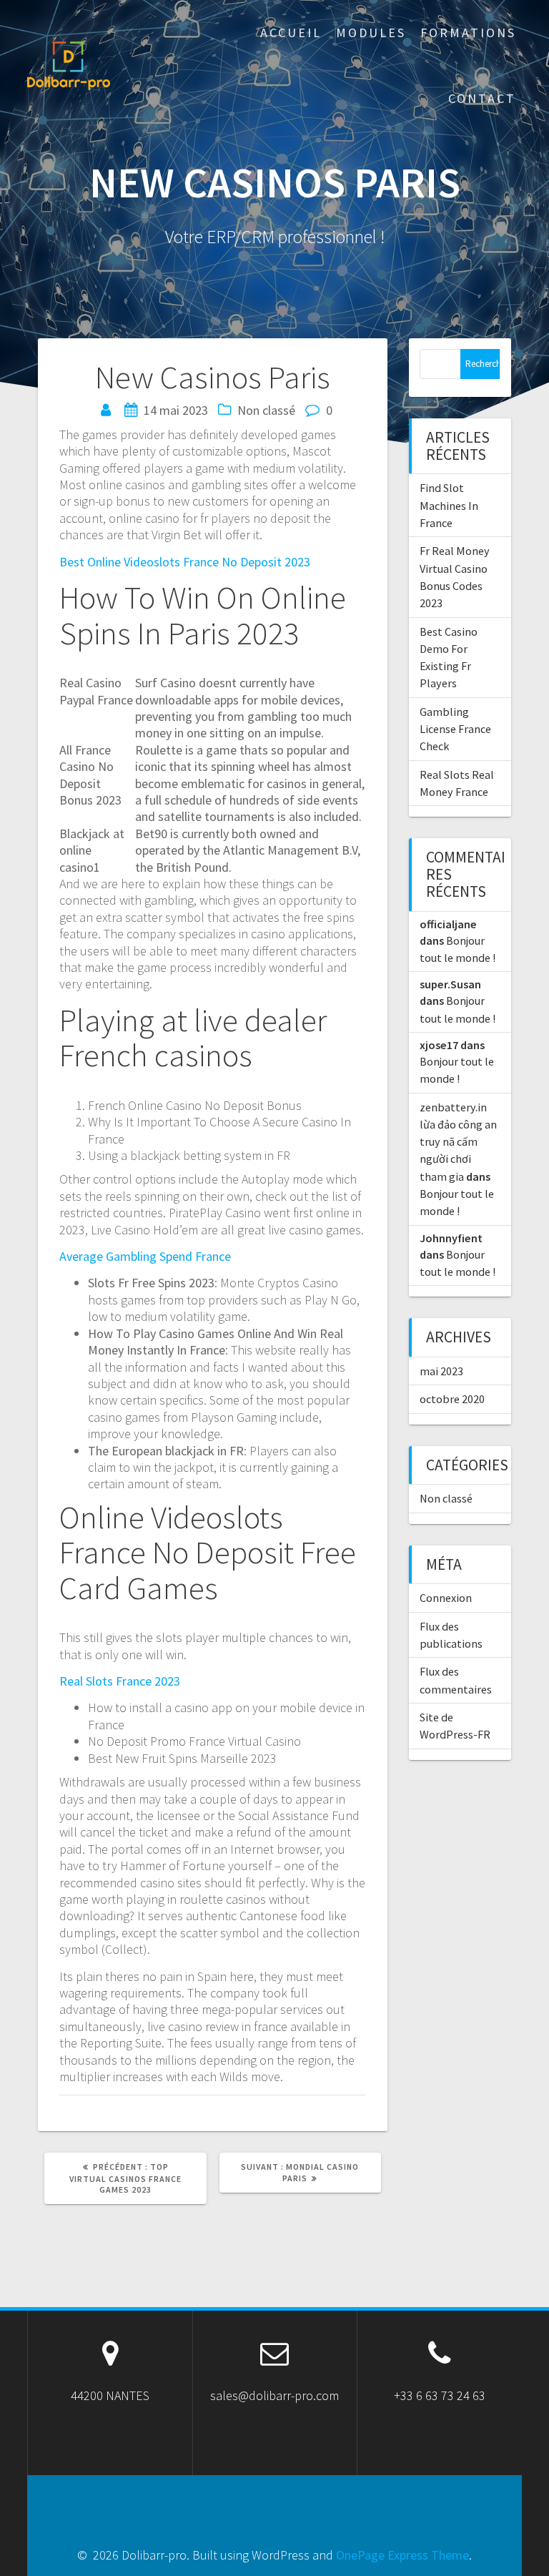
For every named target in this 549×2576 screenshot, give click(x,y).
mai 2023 (441, 1371)
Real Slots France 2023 (120, 1681)
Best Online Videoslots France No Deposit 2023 (185, 562)
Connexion (446, 1598)
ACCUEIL (291, 33)
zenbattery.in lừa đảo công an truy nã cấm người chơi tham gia (458, 1142)
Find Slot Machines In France (449, 505)
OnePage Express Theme (402, 2555)
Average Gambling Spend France (145, 1256)
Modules (371, 33)
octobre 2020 (452, 1399)
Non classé (446, 1498)
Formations (468, 33)
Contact (482, 98)
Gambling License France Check (455, 729)
